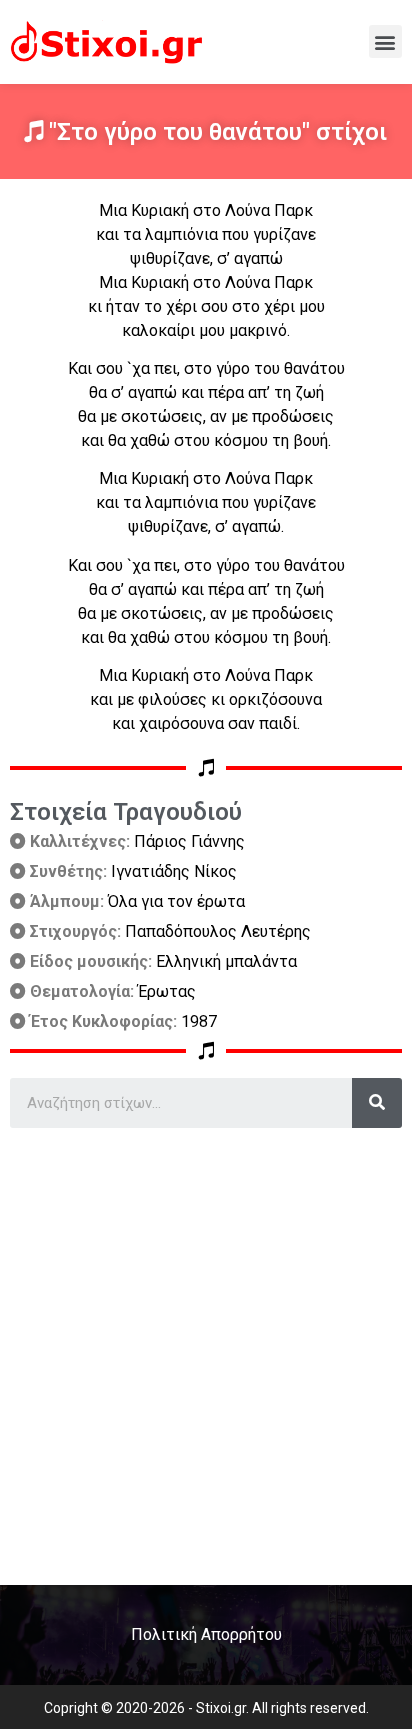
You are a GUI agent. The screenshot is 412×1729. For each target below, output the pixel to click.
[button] (385, 41)
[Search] (377, 1103)
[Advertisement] (206, 1349)
